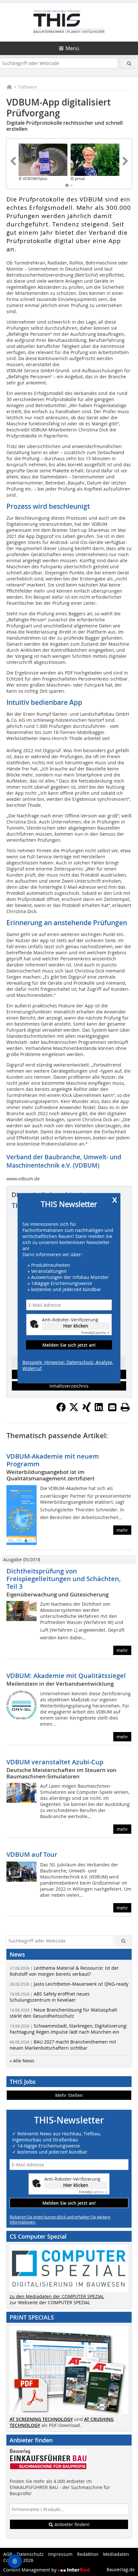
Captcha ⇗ (95, 1333)
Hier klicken (76, 1326)
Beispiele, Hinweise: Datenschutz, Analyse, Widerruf (68, 1365)
